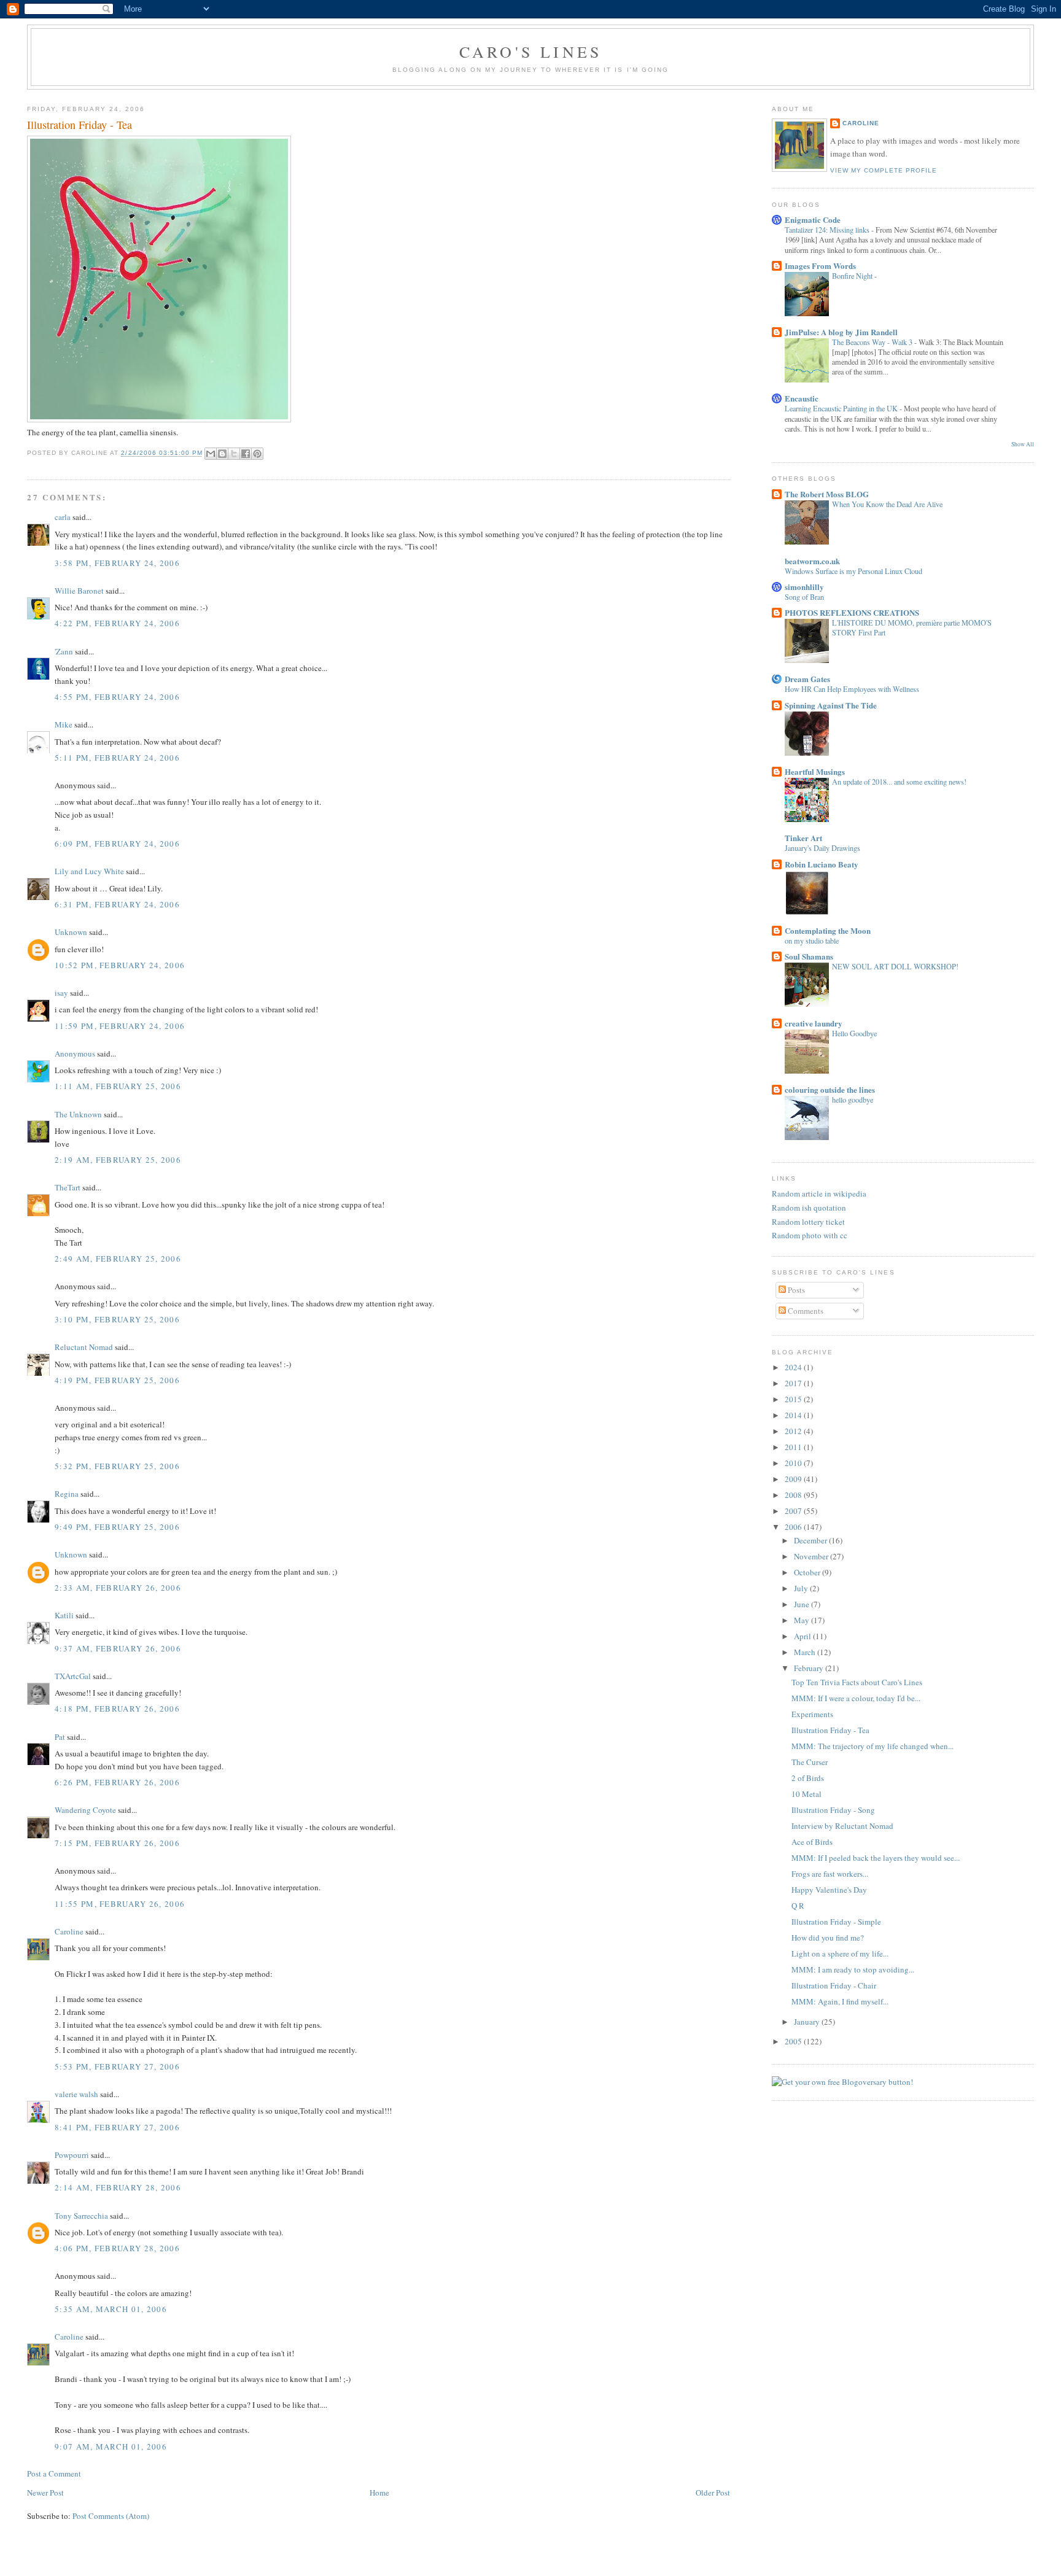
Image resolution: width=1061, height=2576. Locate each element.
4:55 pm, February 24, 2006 (117, 697)
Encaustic (802, 398)
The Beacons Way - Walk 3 (873, 342)
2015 (794, 1399)
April (803, 1636)
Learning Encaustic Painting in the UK (842, 408)
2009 (794, 1479)
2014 (794, 1415)
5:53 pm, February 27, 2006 (117, 2066)
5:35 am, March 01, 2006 (111, 2309)
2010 (794, 1463)
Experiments (812, 1714)
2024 (794, 1367)
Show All (1023, 444)
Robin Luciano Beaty (822, 864)
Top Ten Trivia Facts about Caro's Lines (857, 1682)
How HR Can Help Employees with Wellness (852, 689)
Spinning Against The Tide (831, 705)
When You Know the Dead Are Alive (887, 504)
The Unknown (78, 1114)
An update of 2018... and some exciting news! (899, 782)
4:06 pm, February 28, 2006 (117, 2248)
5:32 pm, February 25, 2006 (117, 1466)
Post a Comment (54, 2473)
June (803, 1604)
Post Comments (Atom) (111, 2516)
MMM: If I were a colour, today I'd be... (856, 1698)
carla (63, 517)
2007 (794, 1511)
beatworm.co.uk (812, 561)
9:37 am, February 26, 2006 (118, 1648)
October (808, 1572)
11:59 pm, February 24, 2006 (120, 1026)
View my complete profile (884, 170)
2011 (794, 1447)
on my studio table (812, 941)
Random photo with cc (810, 1235)
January (808, 2022)
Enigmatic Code (813, 219)
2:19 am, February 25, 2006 (118, 1160)
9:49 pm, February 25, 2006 (117, 1527)
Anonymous (75, 1053)
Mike (64, 724)
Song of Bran (804, 597)
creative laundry (814, 1023)
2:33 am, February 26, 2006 (118, 1588)
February (810, 1668)
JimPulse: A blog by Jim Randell (841, 332)
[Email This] (211, 454)
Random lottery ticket (808, 1222)
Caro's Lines (530, 52)
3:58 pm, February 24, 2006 (117, 563)
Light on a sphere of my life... (840, 1953)
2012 (794, 1431)
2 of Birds (808, 1778)
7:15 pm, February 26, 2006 (117, 1843)
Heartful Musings (815, 771)
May (803, 1620)
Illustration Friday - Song (833, 1810)
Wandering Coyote (85, 1810)
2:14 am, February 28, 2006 (118, 2187)
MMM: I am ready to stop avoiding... (853, 1969)
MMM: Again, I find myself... (840, 2001)
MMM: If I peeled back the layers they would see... (876, 1858)
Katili (64, 1615)
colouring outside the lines (830, 1089)
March (806, 1652)
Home (379, 2493)
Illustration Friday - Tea (830, 1730)
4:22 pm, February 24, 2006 (117, 623)
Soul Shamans (809, 956)
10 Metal (806, 1794)
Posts (795, 1290)
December (811, 1540)
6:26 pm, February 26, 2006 (117, 1782)
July (802, 1588)
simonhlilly (804, 587)
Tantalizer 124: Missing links (828, 230)
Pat (60, 1737)
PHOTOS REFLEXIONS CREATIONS (852, 612)
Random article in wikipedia (819, 1193)
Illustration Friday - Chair (834, 1985)
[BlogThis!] (222, 454)
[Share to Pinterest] (257, 454)
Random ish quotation (809, 1208)
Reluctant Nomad (84, 1347)
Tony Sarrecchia (81, 2216)
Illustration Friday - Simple (836, 1922)
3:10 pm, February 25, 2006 (117, 1319)
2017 (794, 1383)
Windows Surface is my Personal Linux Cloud (853, 571)
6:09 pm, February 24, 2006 (117, 844)
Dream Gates (807, 679)
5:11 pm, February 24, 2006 (117, 758)
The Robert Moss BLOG (827, 494)
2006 (794, 1527)
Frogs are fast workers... (830, 1874)
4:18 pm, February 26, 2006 (117, 1709)
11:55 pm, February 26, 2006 (120, 1904)
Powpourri (72, 2155)
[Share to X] (234, 454)
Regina (67, 1494)
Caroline (69, 1931)
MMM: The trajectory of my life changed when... (873, 1746)
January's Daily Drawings (822, 848)
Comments (805, 1311)
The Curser (810, 1762)
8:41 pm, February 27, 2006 (117, 2127)
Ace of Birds (812, 1842)
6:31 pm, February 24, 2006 (117, 904)
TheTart (68, 1187)
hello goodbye (853, 1100)
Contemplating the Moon (828, 930)
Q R (798, 1906)
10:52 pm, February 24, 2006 (120, 965)
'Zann (64, 651)
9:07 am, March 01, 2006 (111, 2446)
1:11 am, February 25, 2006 (118, 1086)
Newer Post (45, 2493)
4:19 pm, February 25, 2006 (117, 1380)
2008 (794, 1495)
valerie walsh (76, 2094)
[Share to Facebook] (246, 454)
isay (62, 993)
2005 (794, 2041)
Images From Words (820, 266)
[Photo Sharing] (159, 419)
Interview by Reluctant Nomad (842, 1826)
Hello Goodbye (854, 1033)
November (812, 1556)
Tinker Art (803, 838)
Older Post (713, 2493)
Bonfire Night (853, 276)
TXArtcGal (73, 1676)
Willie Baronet (79, 591)
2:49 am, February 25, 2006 (118, 1259)
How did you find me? (828, 1938)
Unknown (71, 932)
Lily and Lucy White (89, 871)
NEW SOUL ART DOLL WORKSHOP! (895, 966)
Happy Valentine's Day (829, 1890)
